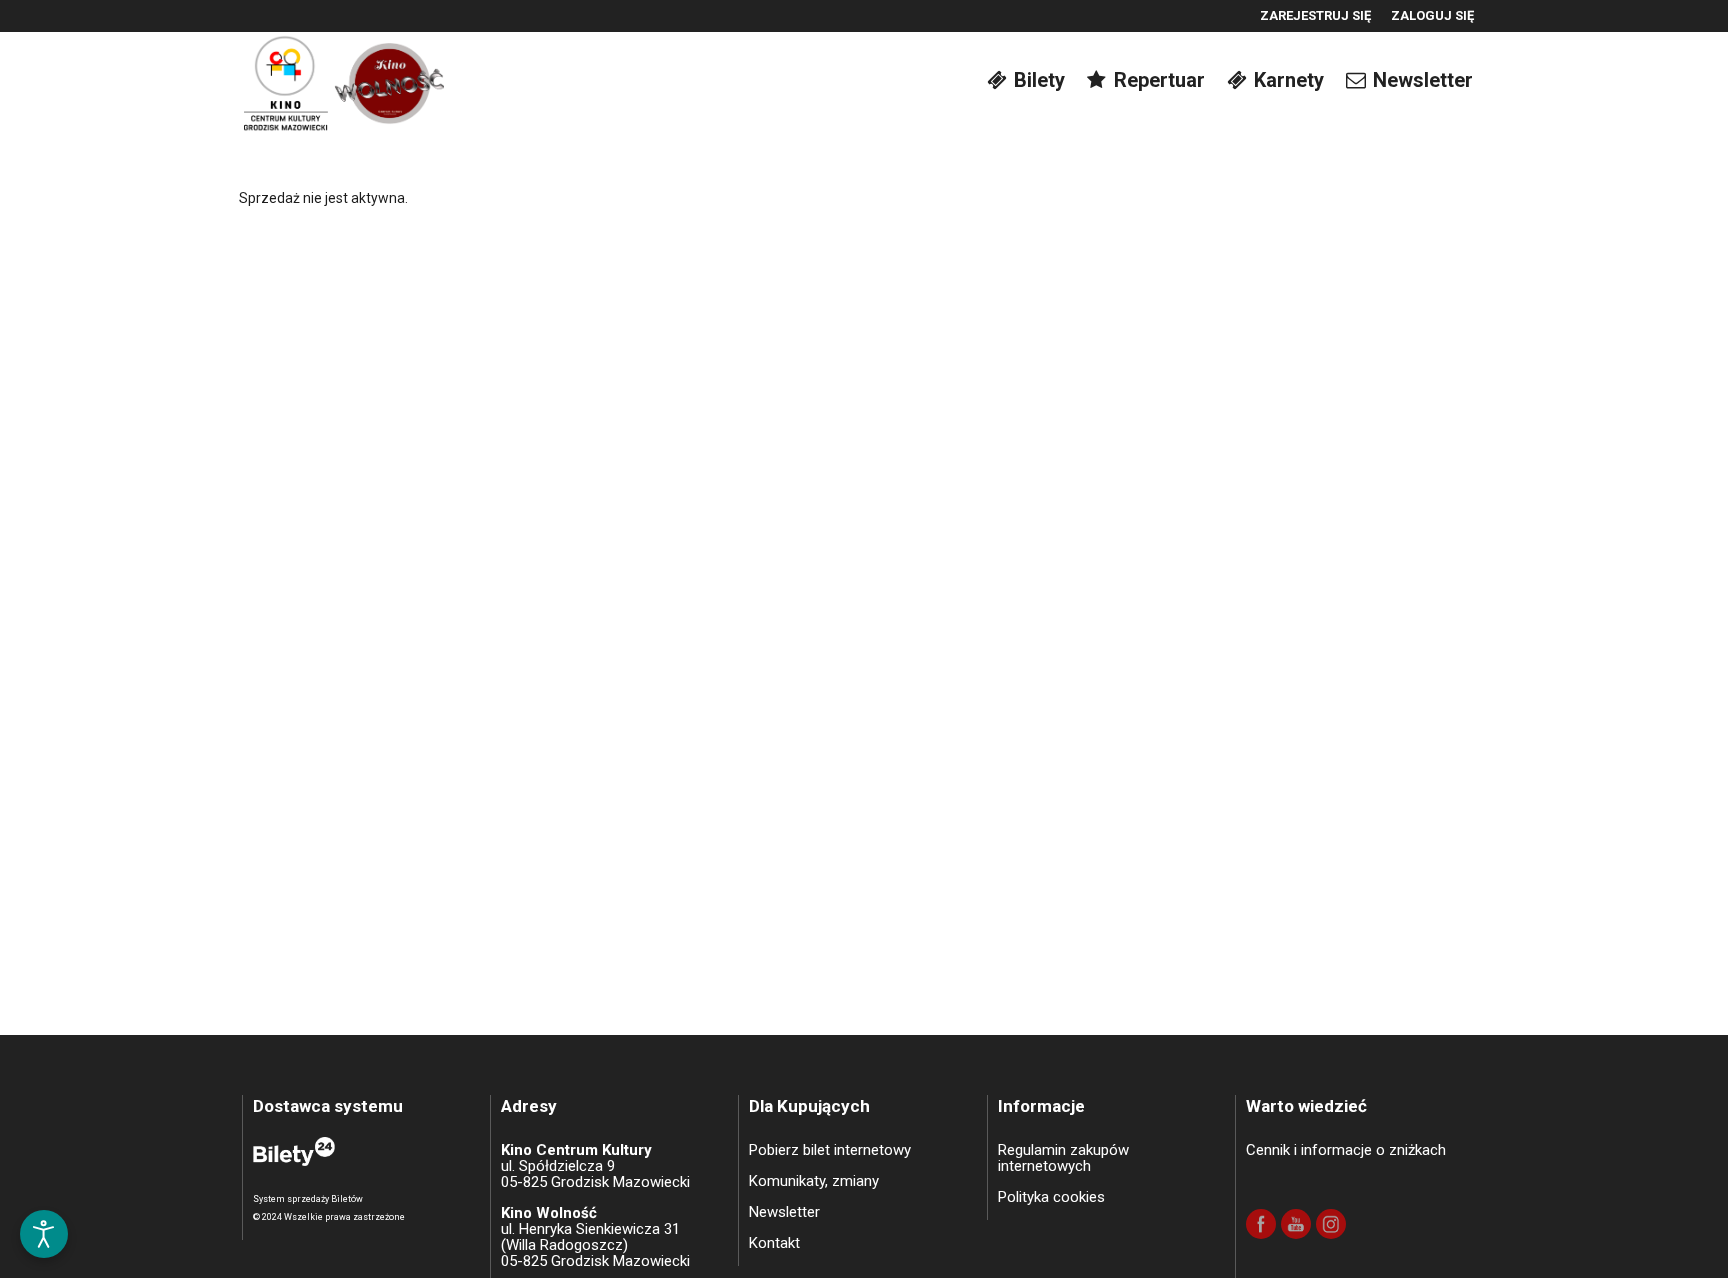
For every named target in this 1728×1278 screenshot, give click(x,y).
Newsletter (784, 1212)
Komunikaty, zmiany (814, 1181)
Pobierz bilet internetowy (830, 1150)
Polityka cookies (1051, 1197)
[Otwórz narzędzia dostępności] (44, 1234)
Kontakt (774, 1243)
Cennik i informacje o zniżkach (1346, 1150)
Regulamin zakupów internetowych (1063, 1158)
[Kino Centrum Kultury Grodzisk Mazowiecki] (344, 79)
